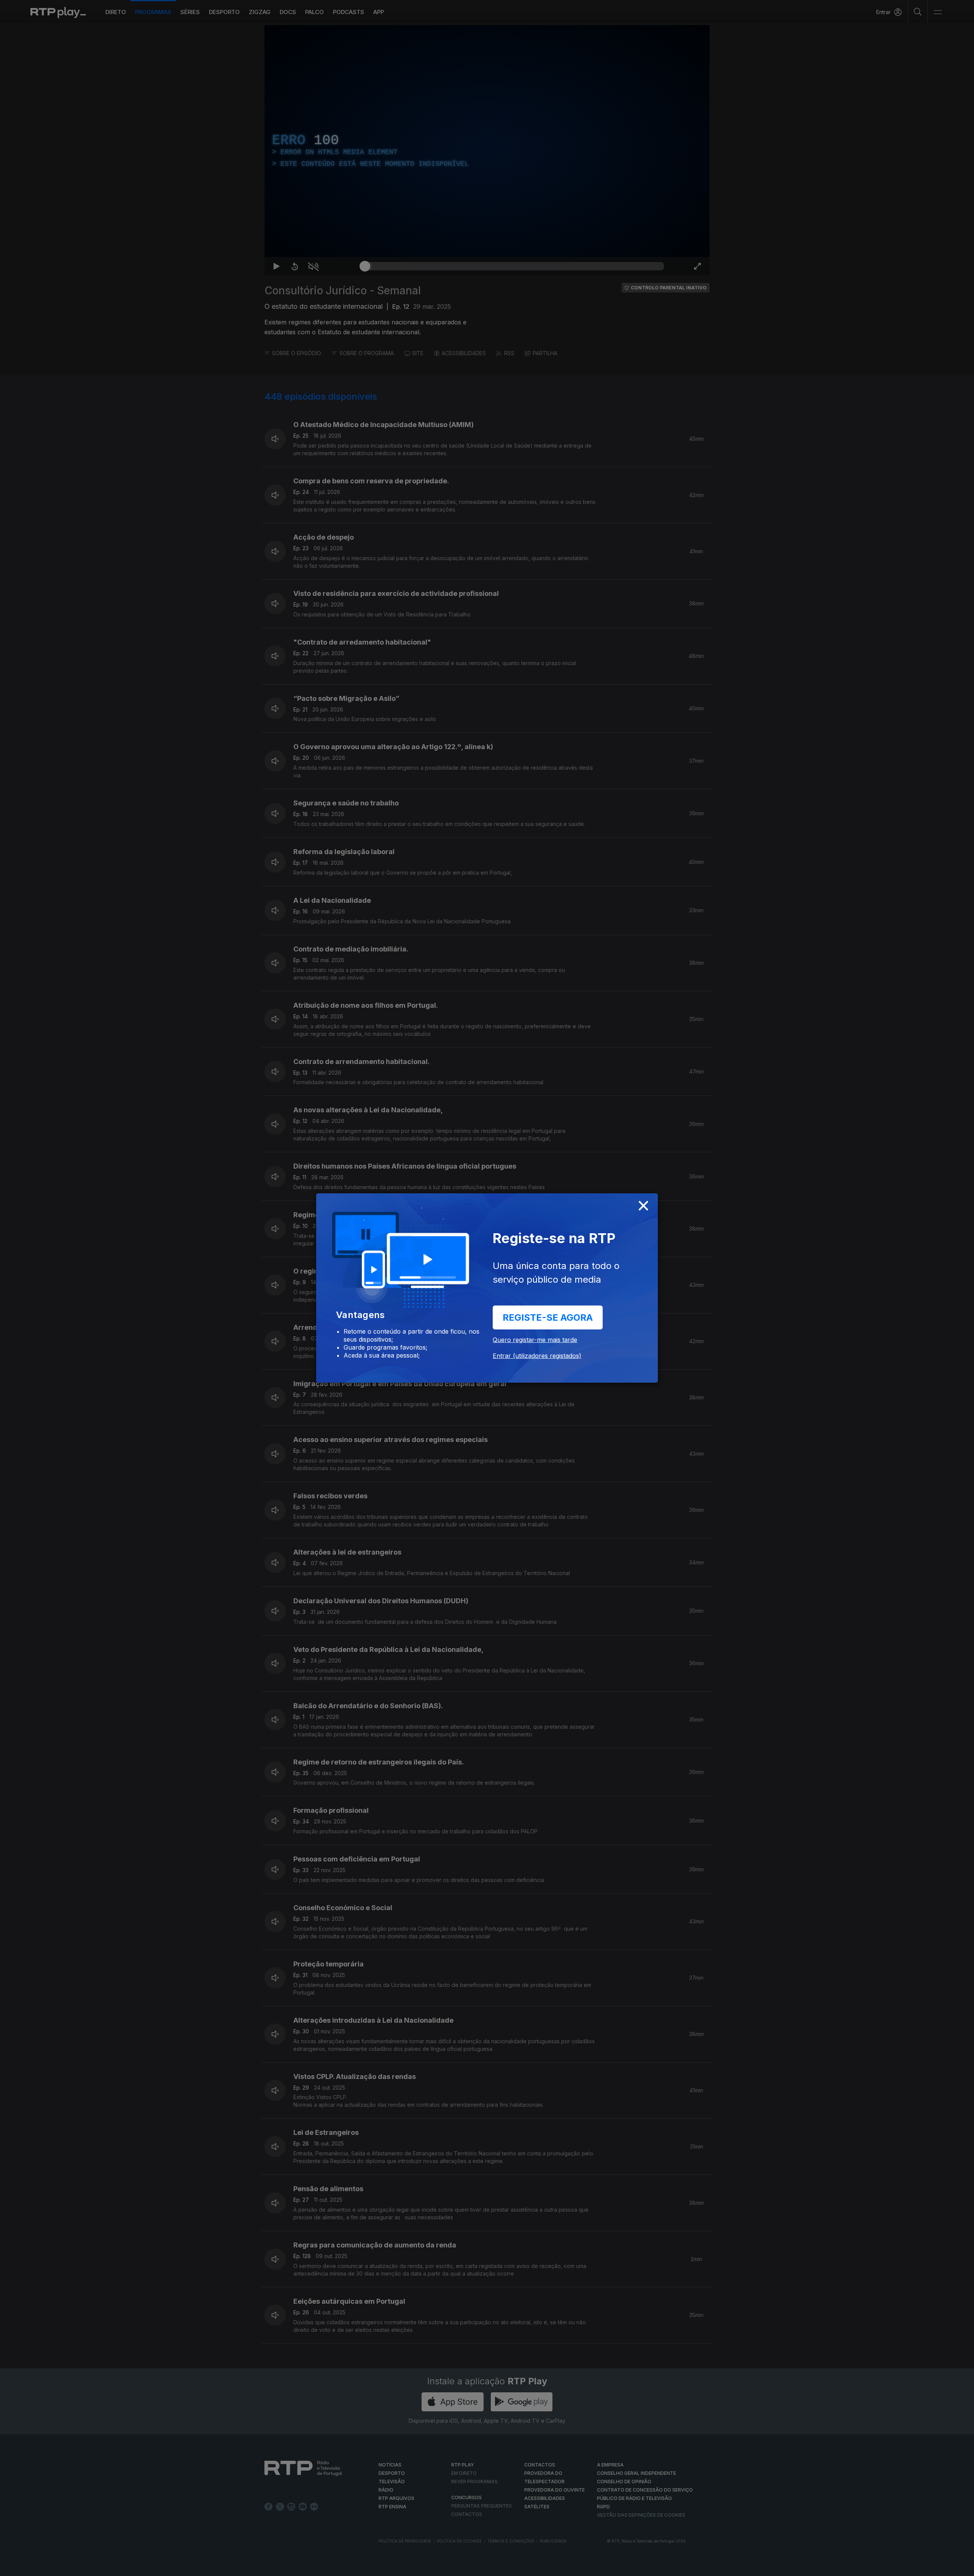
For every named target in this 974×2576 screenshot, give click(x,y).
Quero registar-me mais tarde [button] (535, 1340)
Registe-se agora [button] (548, 1317)
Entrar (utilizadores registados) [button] (537, 1356)
